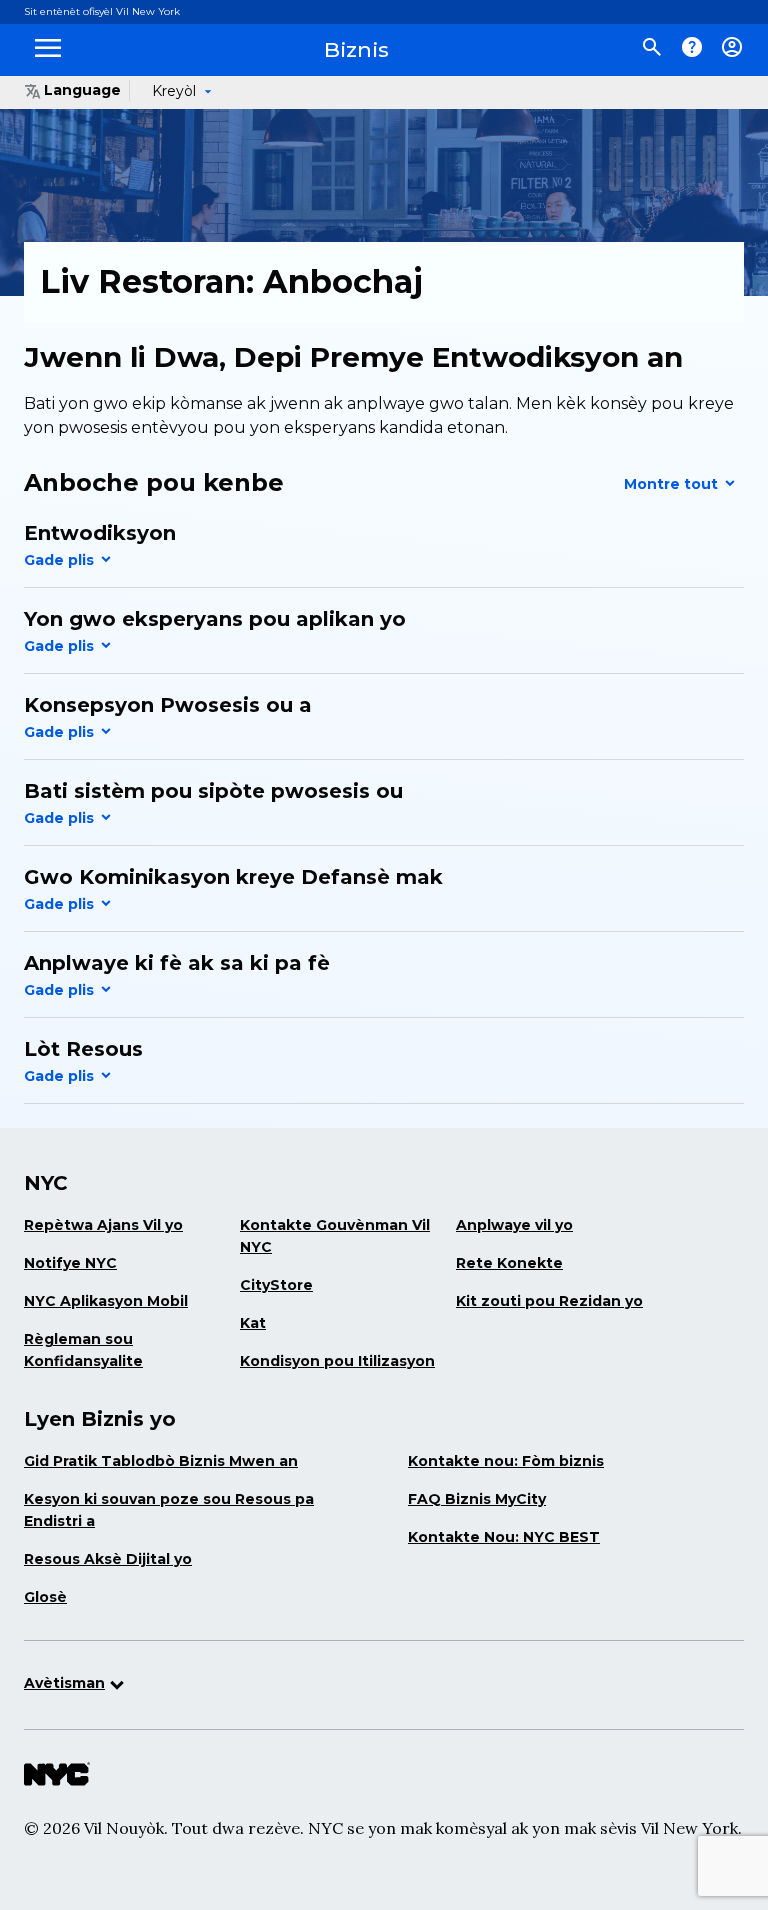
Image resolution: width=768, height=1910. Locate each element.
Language (82, 90)
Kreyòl (174, 91)
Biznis (356, 49)
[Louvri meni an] (48, 58)
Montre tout (673, 484)
